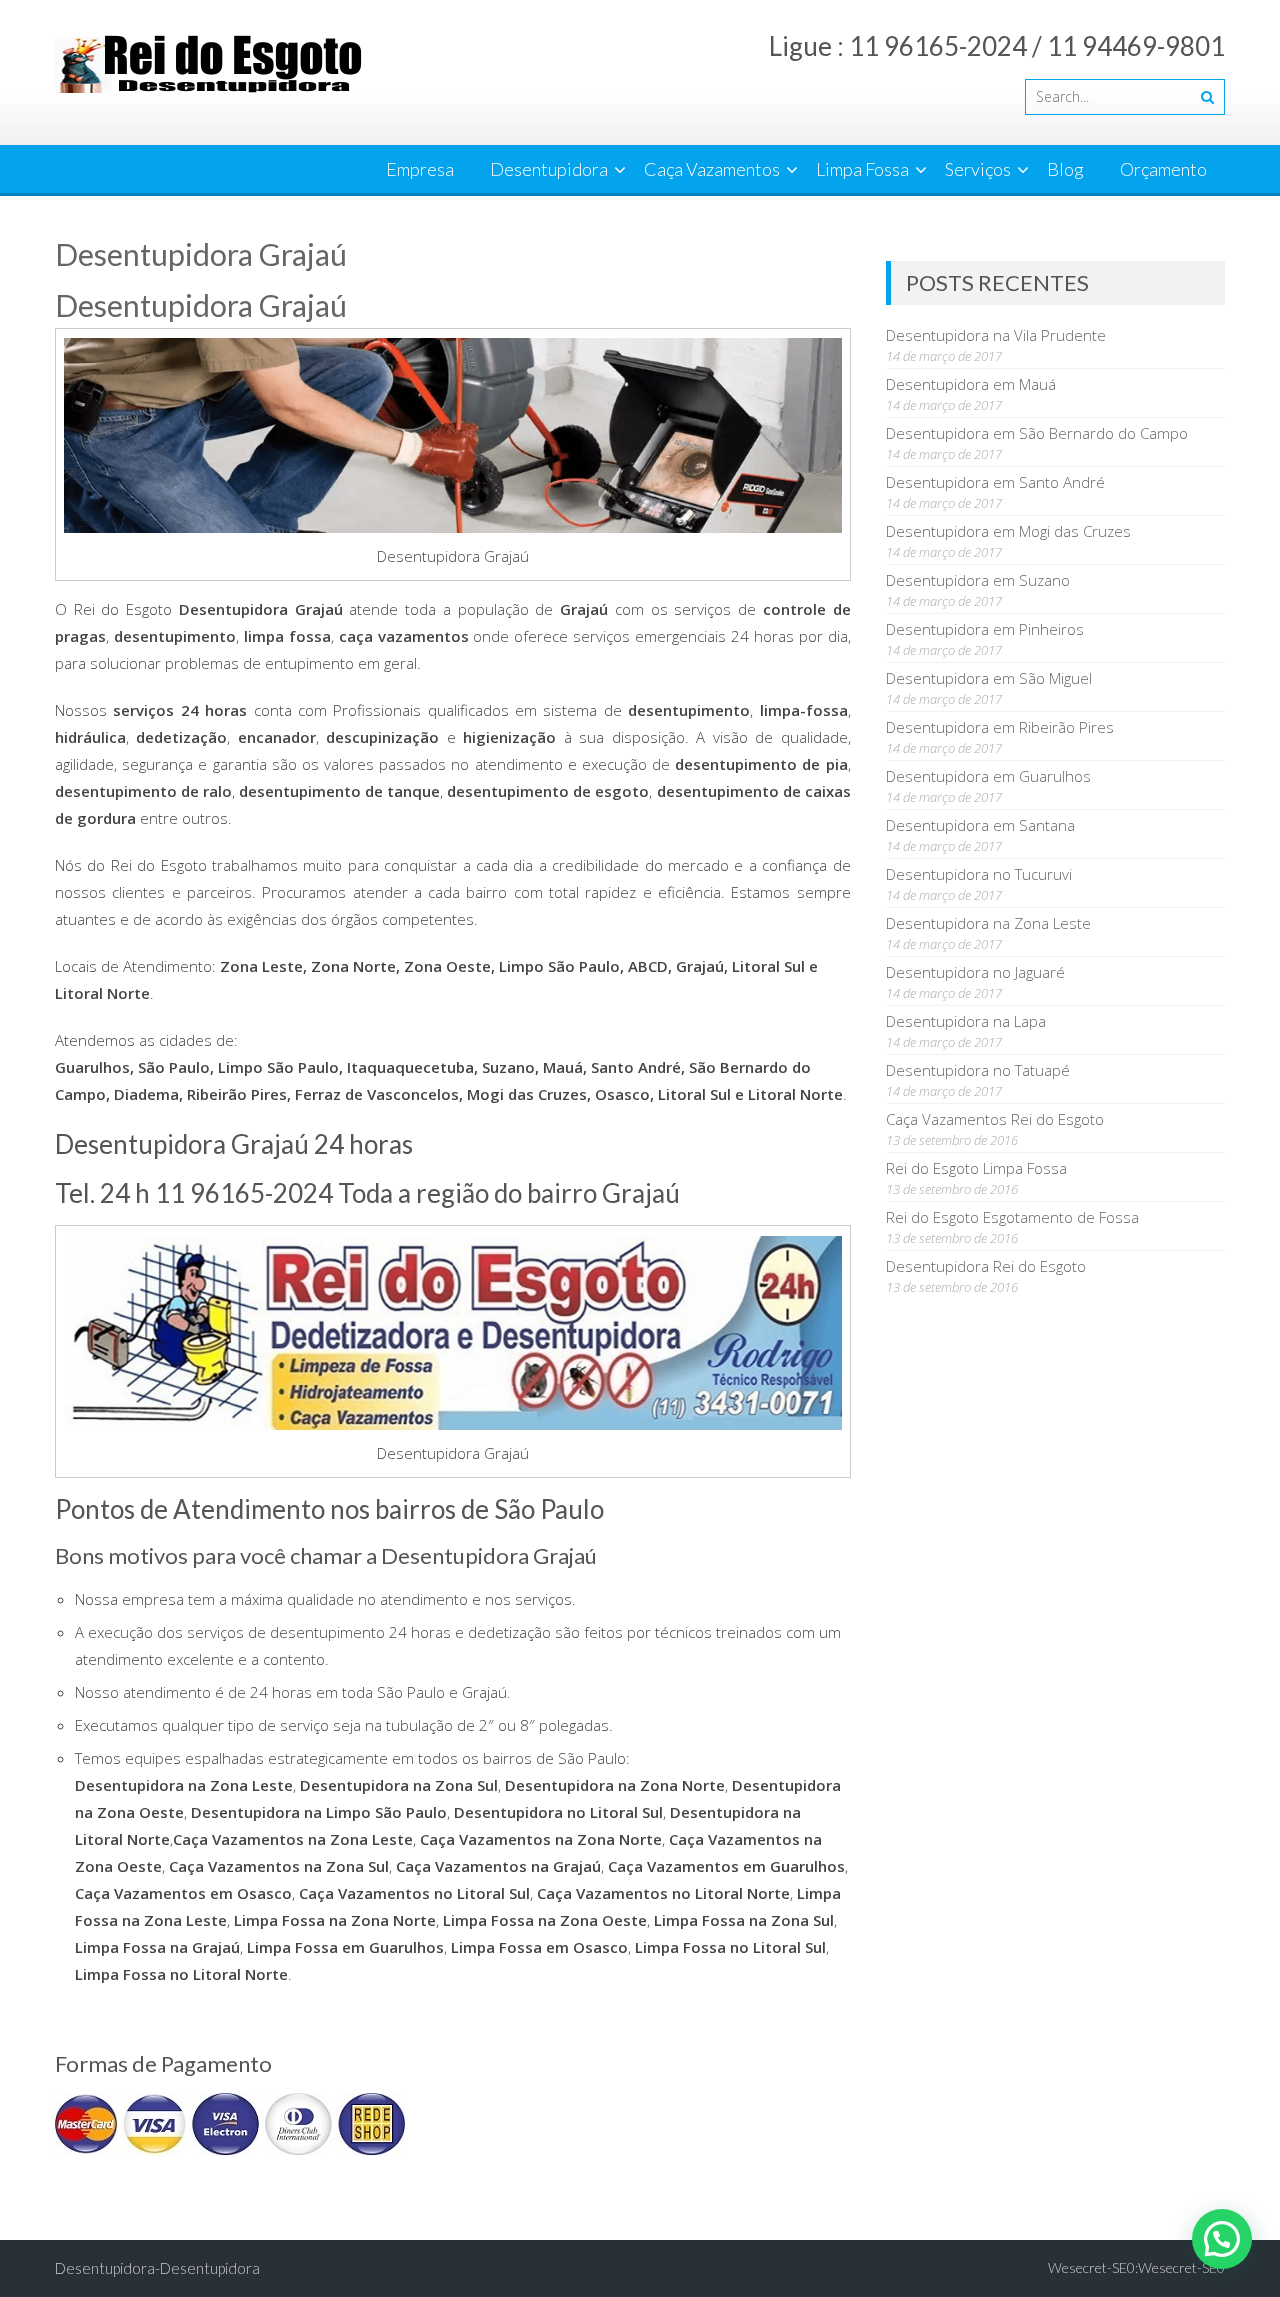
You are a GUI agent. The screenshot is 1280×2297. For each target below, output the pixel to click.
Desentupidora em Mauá (971, 384)
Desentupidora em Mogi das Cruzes (1008, 531)
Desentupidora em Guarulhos (988, 776)
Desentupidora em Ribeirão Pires (1000, 727)
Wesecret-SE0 (1181, 2267)
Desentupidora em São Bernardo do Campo (1037, 433)
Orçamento (1163, 169)
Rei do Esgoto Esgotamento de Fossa (1012, 1217)
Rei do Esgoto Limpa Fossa (976, 1168)
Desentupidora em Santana (980, 825)
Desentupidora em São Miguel (989, 678)
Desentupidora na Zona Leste (988, 923)
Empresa (420, 169)
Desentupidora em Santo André (995, 482)
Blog (1065, 169)
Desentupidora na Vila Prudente (996, 335)
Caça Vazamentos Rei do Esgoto (995, 1119)
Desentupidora (549, 169)
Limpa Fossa (862, 169)
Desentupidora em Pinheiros (985, 629)
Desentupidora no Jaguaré (975, 972)
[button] (1222, 2239)
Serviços (978, 169)
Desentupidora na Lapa (966, 1021)
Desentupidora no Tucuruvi (979, 874)
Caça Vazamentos (712, 169)
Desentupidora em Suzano (978, 580)
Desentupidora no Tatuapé (978, 1070)
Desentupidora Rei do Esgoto (986, 1266)
